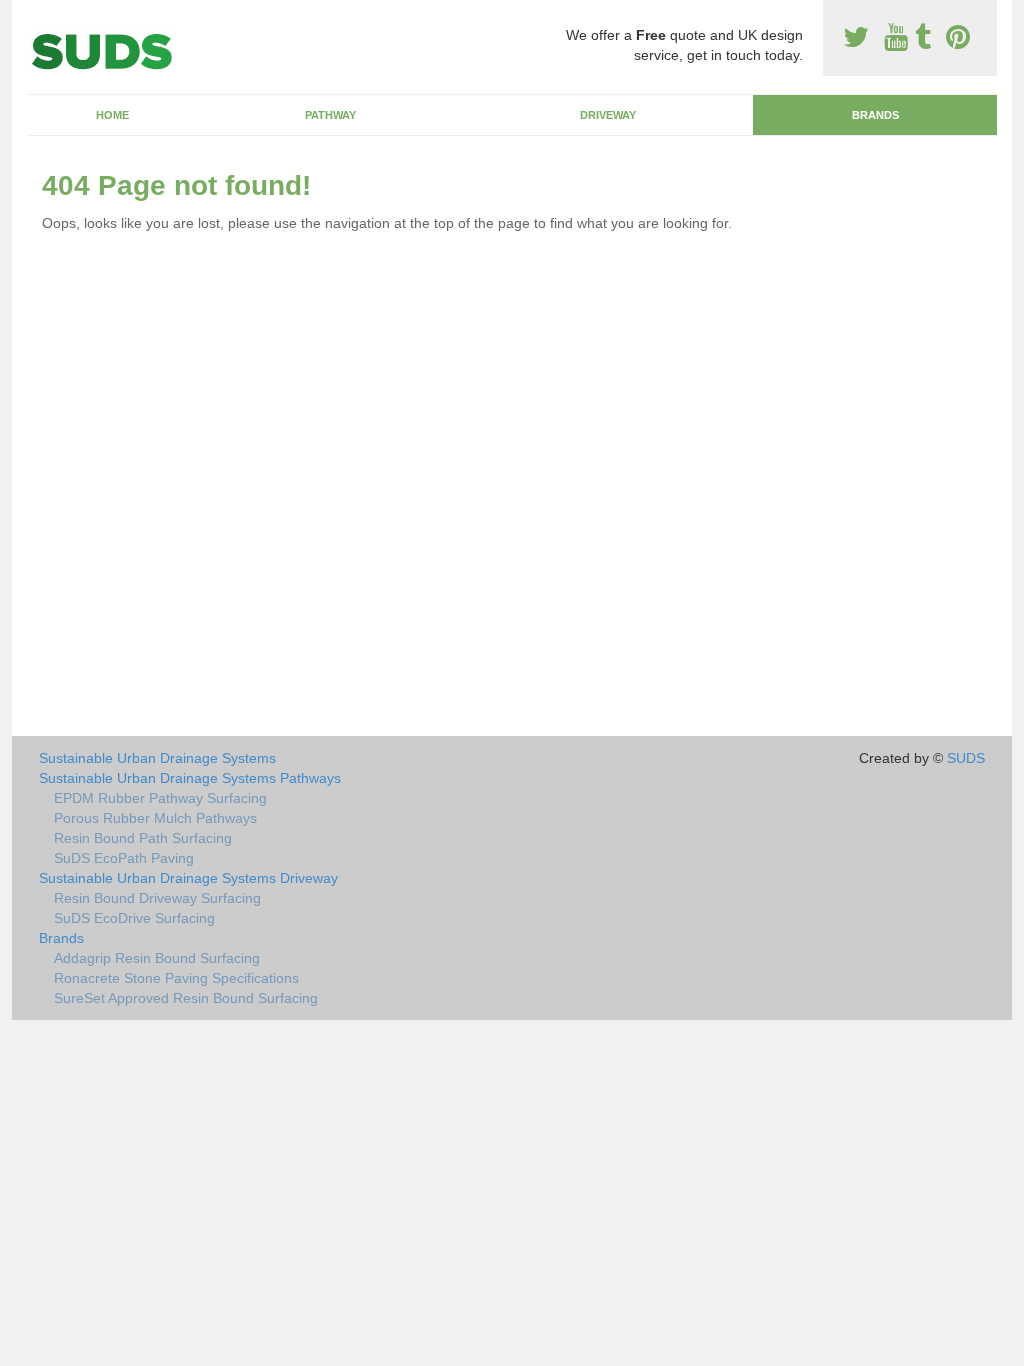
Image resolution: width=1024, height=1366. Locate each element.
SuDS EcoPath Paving (124, 858)
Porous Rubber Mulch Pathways (155, 818)
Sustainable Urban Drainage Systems (157, 758)
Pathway (330, 115)
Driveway (608, 115)
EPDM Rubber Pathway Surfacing (160, 798)
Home (112, 115)
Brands (875, 115)
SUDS (966, 758)
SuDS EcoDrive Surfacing (134, 918)
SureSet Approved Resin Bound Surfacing (186, 998)
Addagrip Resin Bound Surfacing (157, 958)
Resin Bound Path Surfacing (143, 838)
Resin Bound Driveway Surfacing (157, 898)
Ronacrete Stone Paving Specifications (176, 978)
